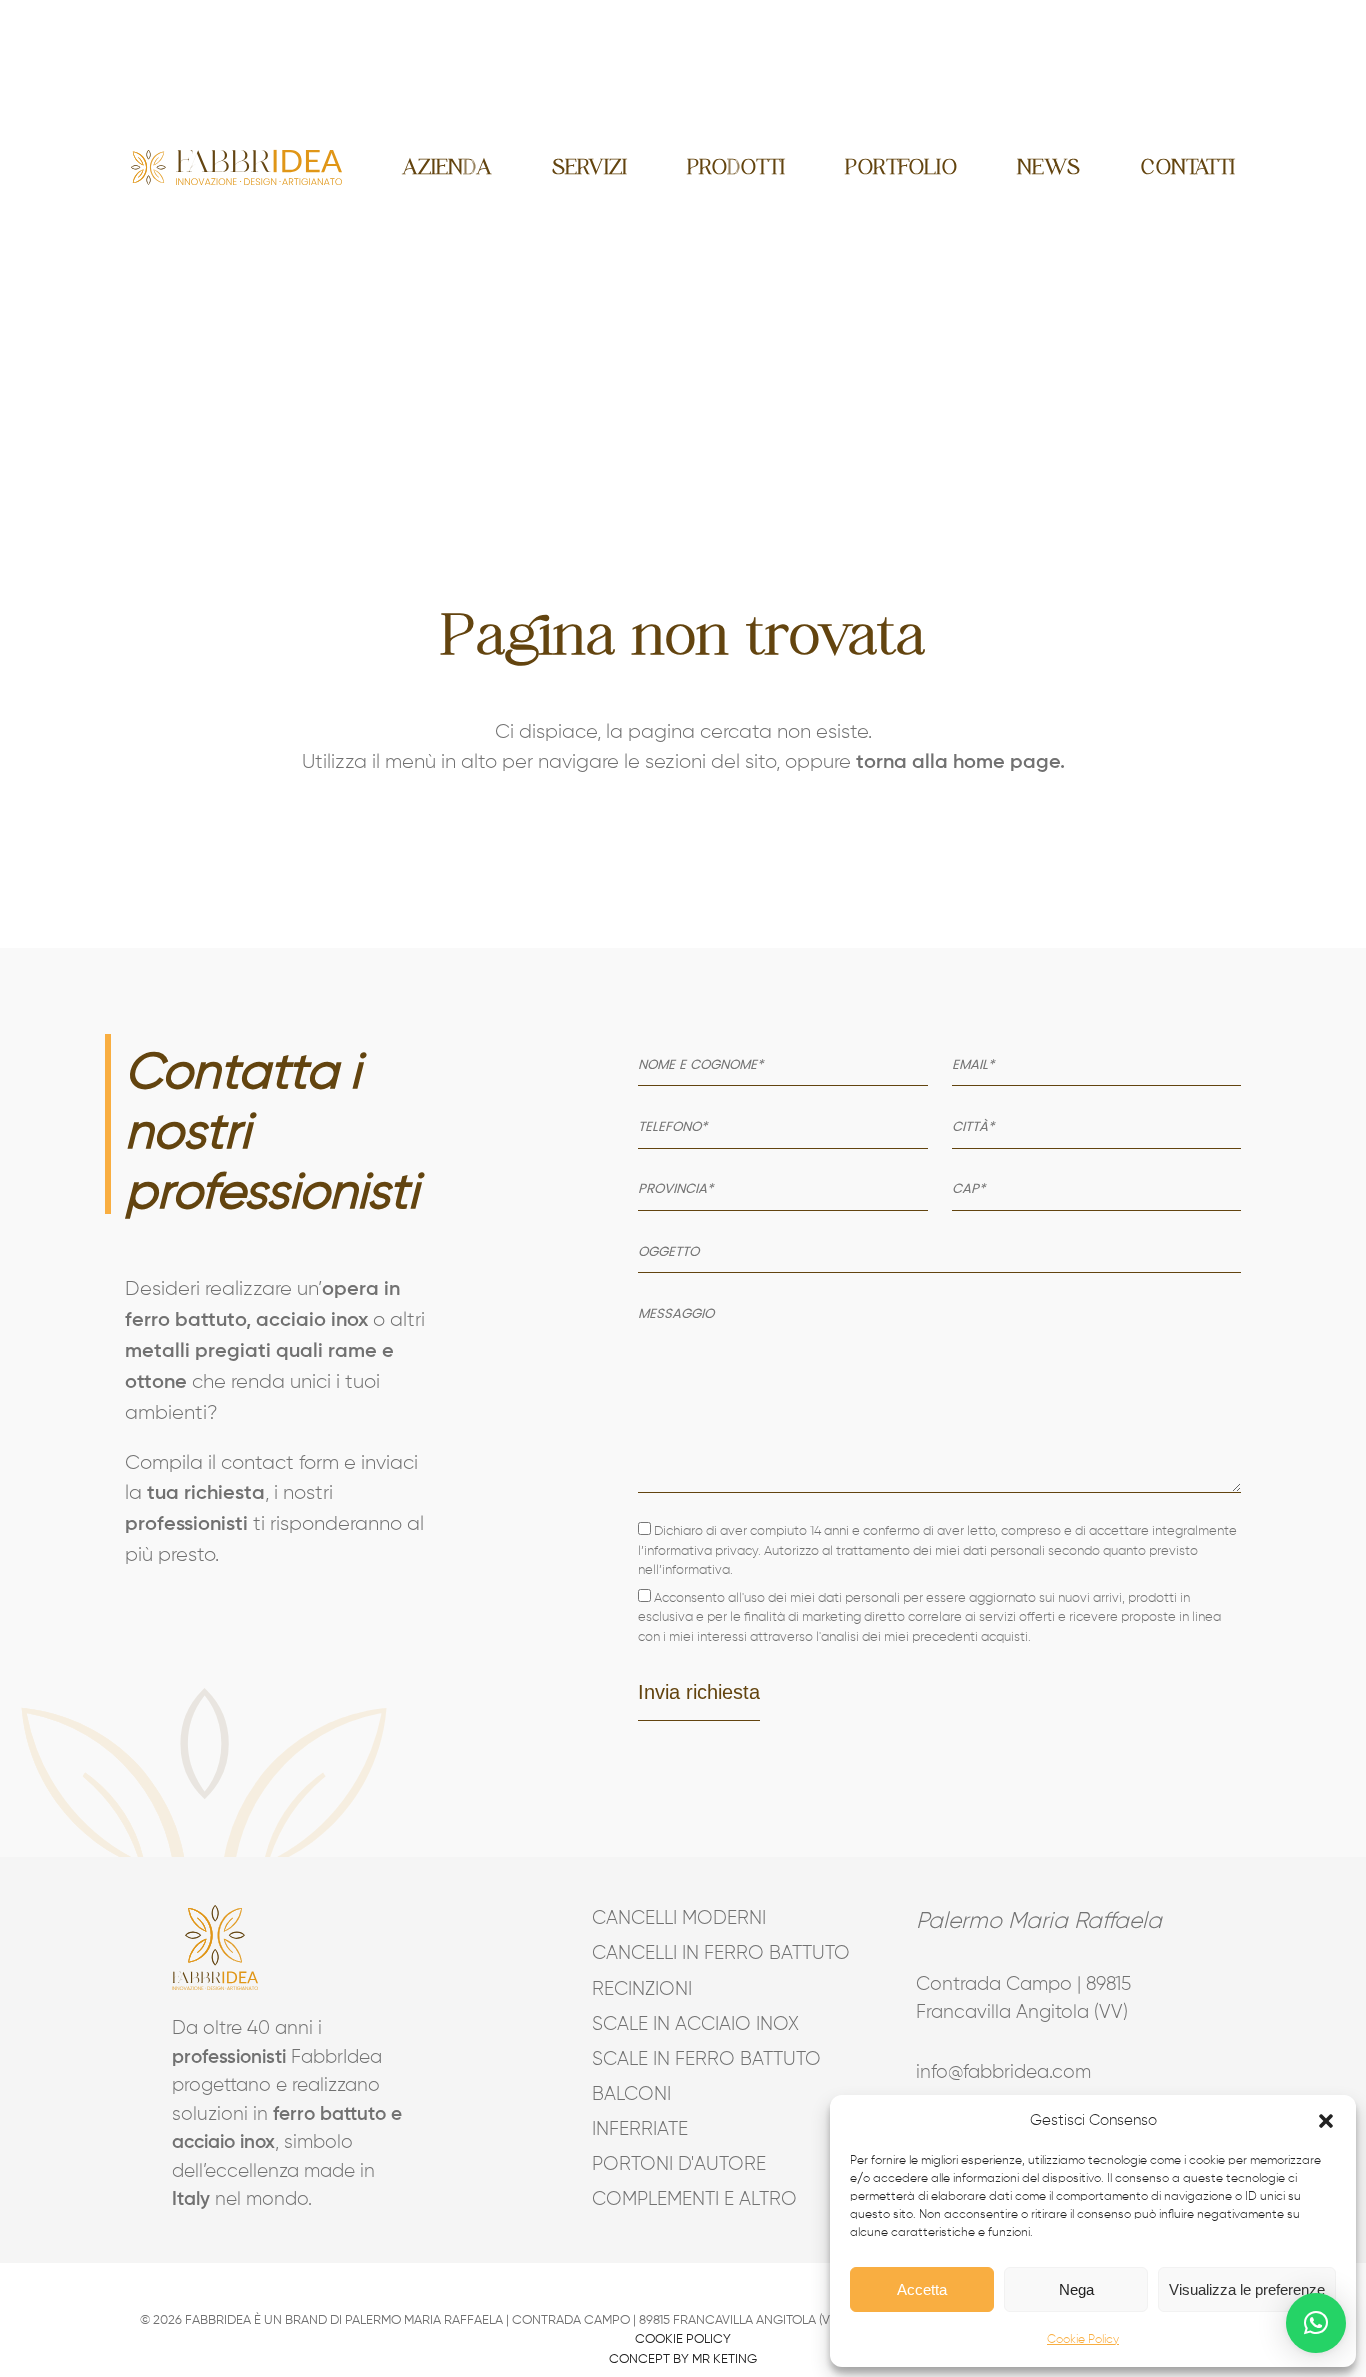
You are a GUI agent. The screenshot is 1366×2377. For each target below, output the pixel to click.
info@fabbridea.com (1003, 2072)
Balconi (631, 2094)
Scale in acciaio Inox (683, 2024)
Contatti (1187, 167)
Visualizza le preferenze (1247, 2289)
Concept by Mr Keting (683, 2359)
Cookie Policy (1083, 2340)
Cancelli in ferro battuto (683, 1953)
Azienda (447, 167)
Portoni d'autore (679, 2164)
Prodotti (736, 167)
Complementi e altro (683, 2199)
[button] (1326, 2121)
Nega (1076, 2289)
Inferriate (640, 2129)
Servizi (589, 167)
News (1048, 167)
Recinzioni (642, 1989)
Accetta (922, 2289)
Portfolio (901, 167)
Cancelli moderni (679, 1918)
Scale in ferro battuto (683, 2059)
